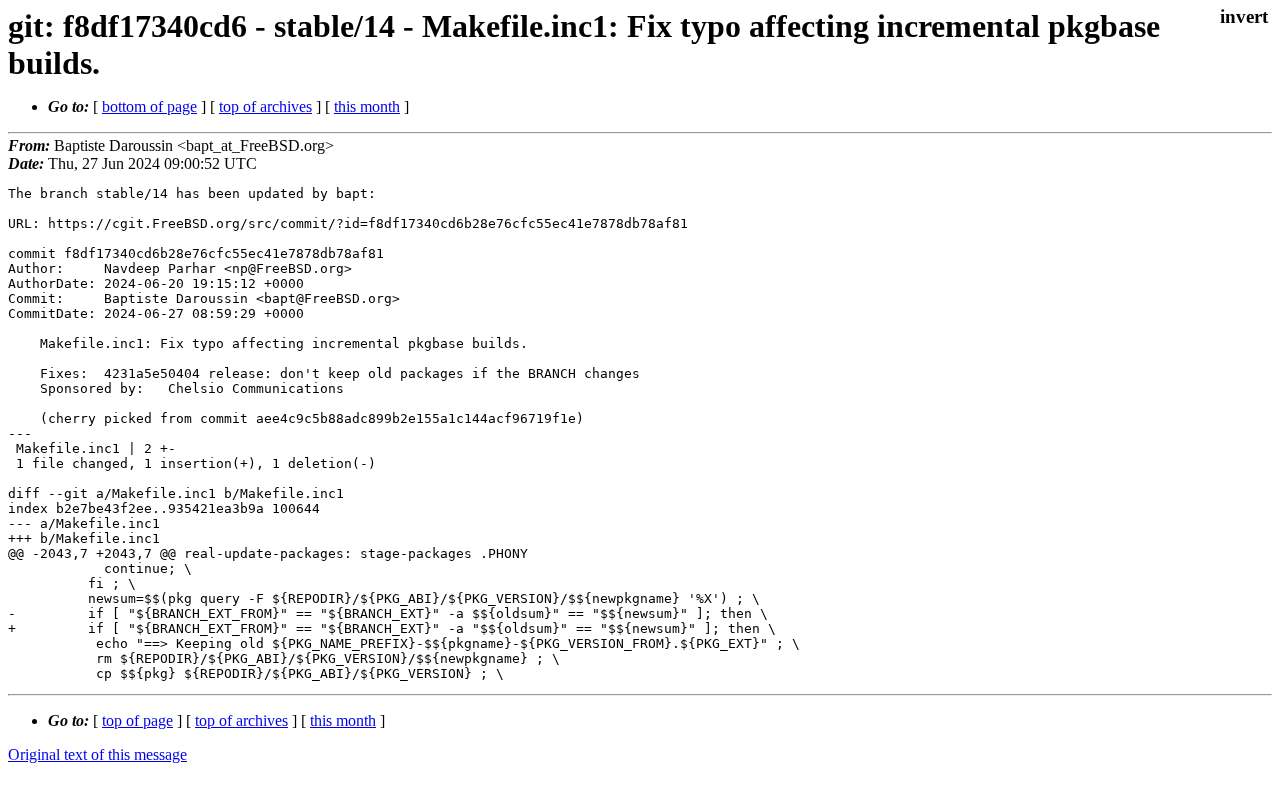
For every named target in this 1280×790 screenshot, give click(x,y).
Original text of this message (97, 754)
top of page (137, 720)
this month (367, 106)
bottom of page (149, 106)
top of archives (265, 106)
